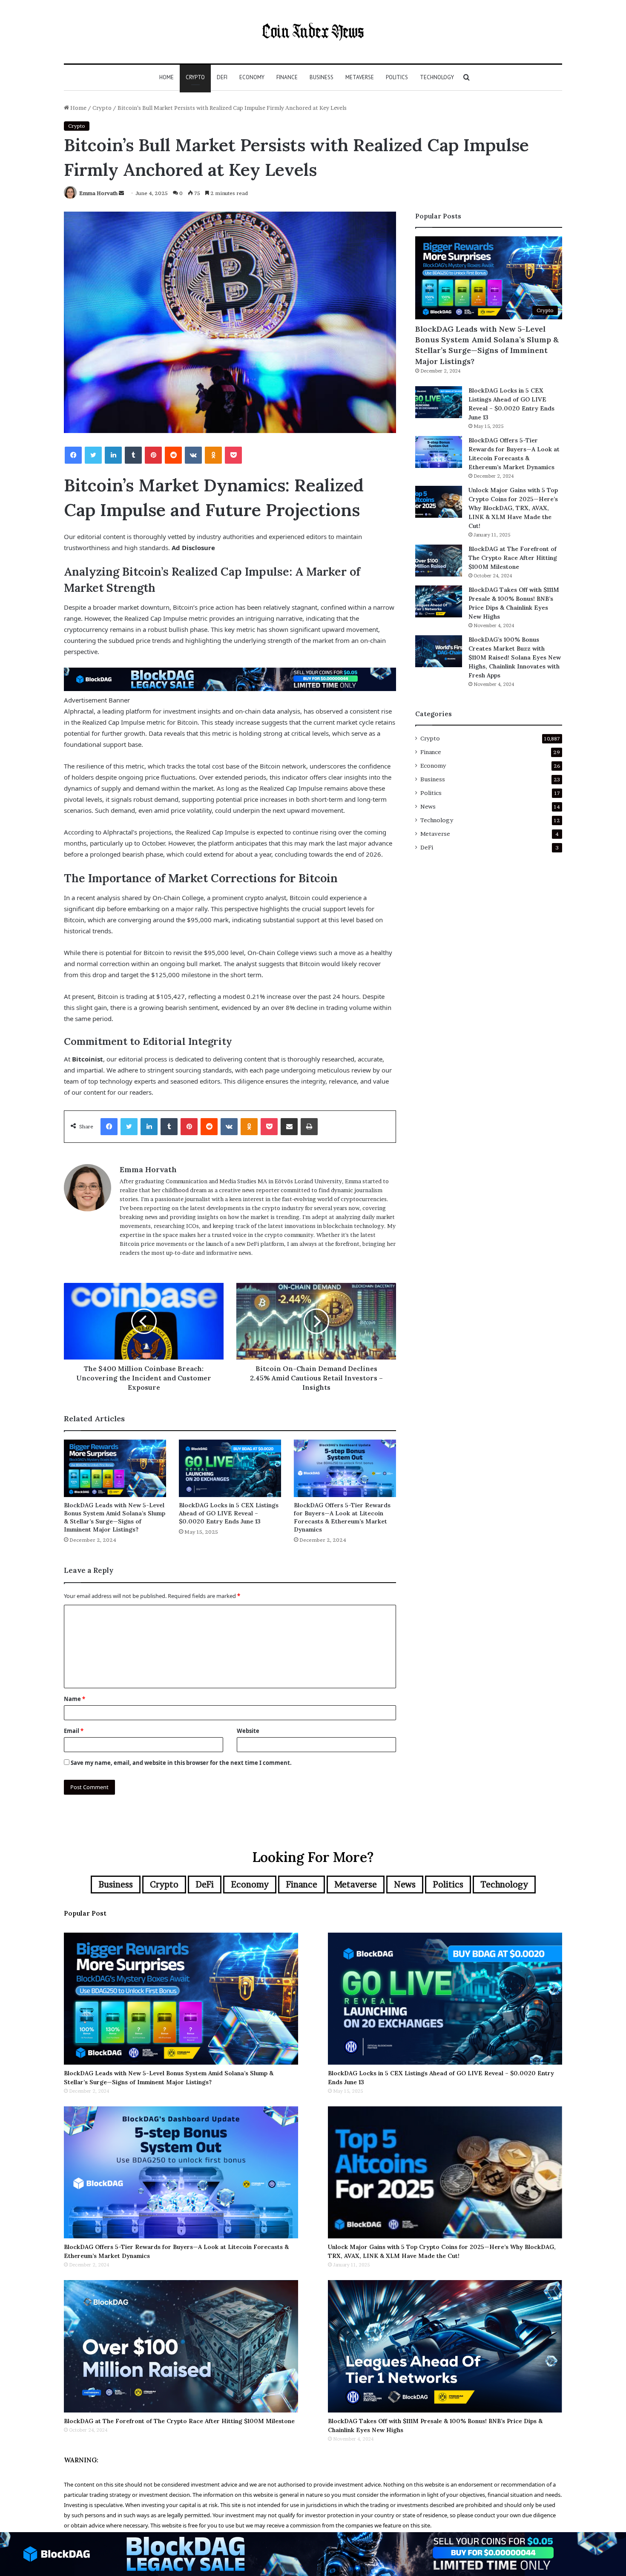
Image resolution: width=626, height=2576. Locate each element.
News (428, 806)
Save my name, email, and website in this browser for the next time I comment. (181, 1763)
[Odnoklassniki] (213, 455)
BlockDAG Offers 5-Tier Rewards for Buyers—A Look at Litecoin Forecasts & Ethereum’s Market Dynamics (342, 1517)
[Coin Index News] (313, 32)
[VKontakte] (193, 455)
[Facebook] (73, 455)
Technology (437, 77)
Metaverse (360, 77)
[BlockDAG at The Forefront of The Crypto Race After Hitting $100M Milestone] (439, 561)
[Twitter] (93, 455)
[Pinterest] (153, 455)
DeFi (222, 77)
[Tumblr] (133, 455)
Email (74, 1731)
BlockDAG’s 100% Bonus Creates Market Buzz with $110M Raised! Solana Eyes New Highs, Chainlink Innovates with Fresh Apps (515, 657)
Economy (252, 77)
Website (248, 1731)
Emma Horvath (98, 193)
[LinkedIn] (113, 455)
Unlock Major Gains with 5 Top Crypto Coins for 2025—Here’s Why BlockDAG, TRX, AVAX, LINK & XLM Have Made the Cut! (513, 508)
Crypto (195, 77)
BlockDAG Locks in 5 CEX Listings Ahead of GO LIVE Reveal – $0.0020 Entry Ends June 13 (229, 1513)
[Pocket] (233, 455)
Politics (397, 77)
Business (322, 77)
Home (167, 77)
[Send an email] (121, 193)
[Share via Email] (289, 1127)
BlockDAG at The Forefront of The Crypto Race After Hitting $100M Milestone (513, 558)
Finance (287, 77)
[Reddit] (173, 455)
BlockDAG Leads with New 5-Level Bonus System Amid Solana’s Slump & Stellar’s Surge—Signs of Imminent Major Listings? (115, 1517)
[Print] (309, 1127)
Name (75, 1699)
